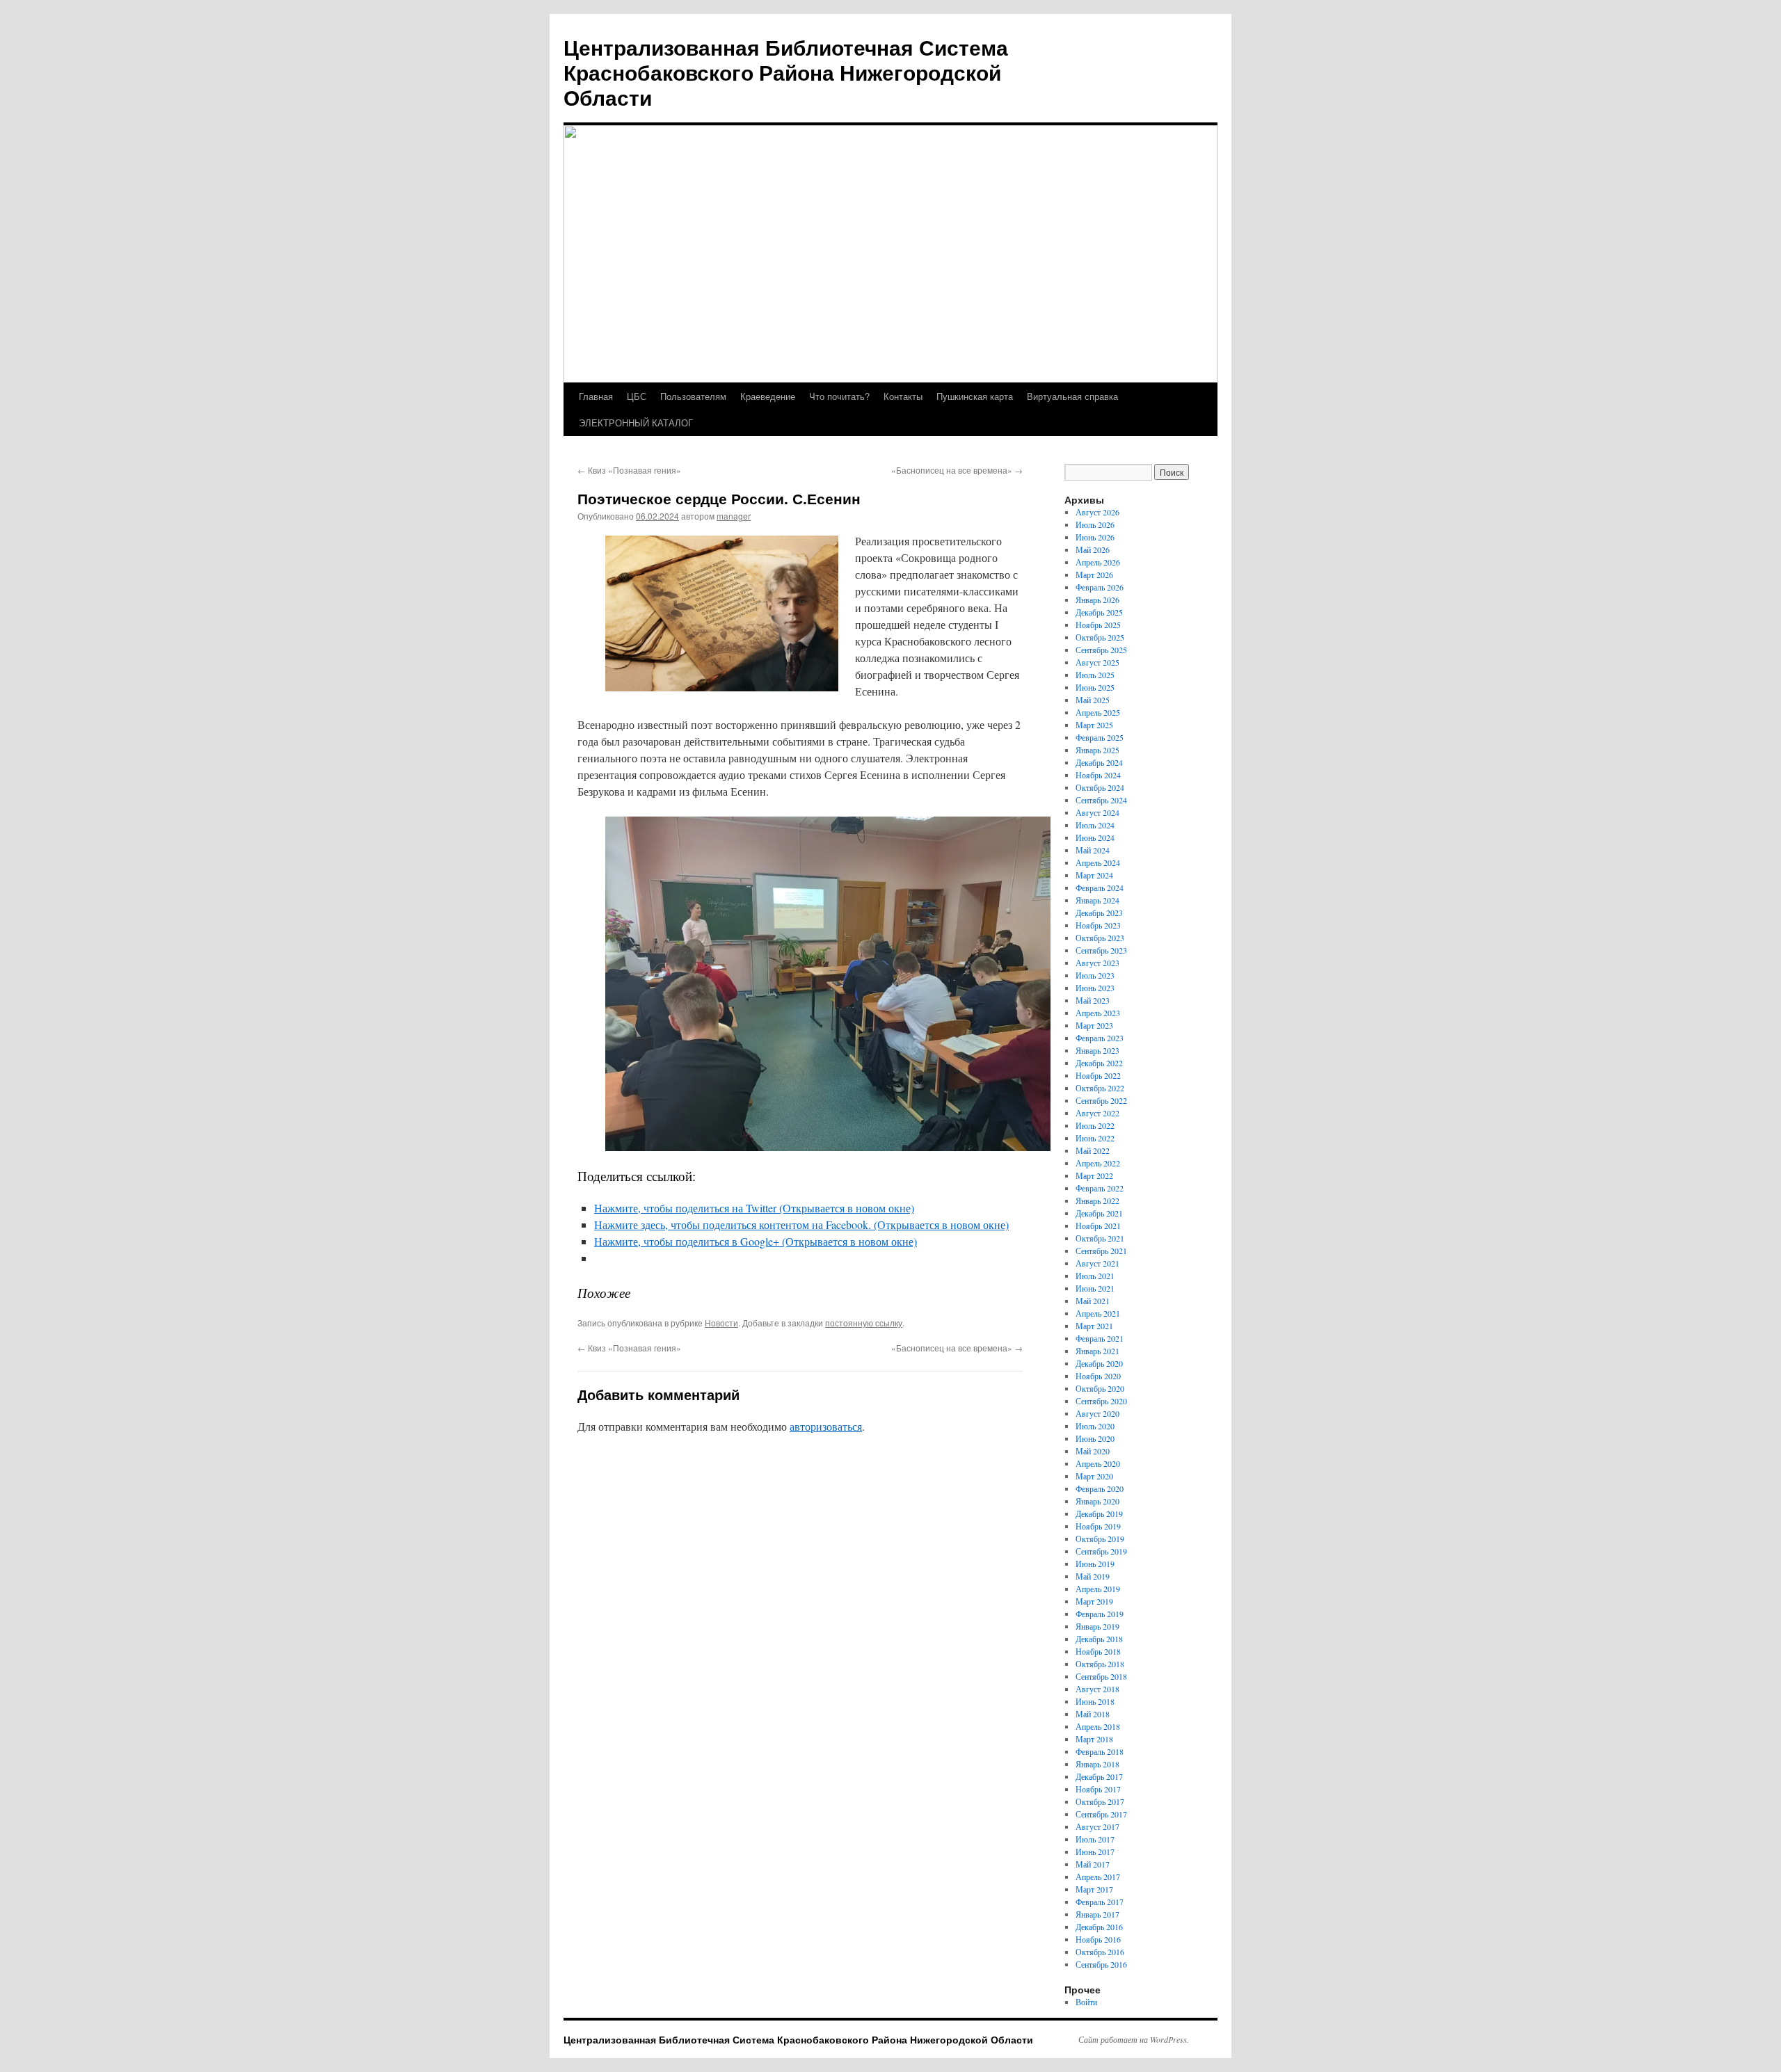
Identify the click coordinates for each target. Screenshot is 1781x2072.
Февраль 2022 (1100, 1188)
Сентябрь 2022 (1101, 1100)
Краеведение (768, 396)
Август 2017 (1097, 1826)
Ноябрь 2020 (1098, 1376)
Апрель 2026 (1098, 562)
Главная (596, 396)
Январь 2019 (1097, 1626)
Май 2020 (1093, 1451)
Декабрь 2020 (1099, 1363)
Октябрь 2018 (1100, 1664)
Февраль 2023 (1100, 1038)
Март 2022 (1094, 1175)
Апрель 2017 (1098, 1877)
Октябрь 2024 (1100, 787)
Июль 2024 (1095, 825)
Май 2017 (1093, 1864)
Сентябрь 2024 (1101, 800)
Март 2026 (1094, 575)
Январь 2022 (1097, 1200)
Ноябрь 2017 (1098, 1789)
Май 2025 (1093, 700)
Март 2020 (1094, 1476)
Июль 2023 (1095, 975)
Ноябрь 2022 (1098, 1075)
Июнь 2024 (1095, 837)
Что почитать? (839, 396)
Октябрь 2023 (1100, 938)
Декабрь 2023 (1099, 913)
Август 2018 (1097, 1689)
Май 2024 (1093, 850)
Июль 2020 (1095, 1426)
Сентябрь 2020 (1101, 1401)
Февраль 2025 (1100, 737)
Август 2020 (1097, 1413)
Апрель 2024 (1098, 862)
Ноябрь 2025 (1098, 625)
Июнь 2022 (1095, 1138)
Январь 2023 (1097, 1050)
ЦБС (637, 396)
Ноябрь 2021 (1098, 1226)
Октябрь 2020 (1100, 1388)
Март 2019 (1094, 1601)
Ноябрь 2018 (1098, 1651)
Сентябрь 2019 (1101, 1551)
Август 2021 (1097, 1263)
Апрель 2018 (1098, 1726)
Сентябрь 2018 (1101, 1676)
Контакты (903, 396)
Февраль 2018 (1100, 1751)
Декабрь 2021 (1099, 1213)
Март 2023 (1094, 1025)
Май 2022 (1093, 1150)
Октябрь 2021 (1100, 1238)
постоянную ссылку (864, 1323)
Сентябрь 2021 (1101, 1251)
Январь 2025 (1097, 750)
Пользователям (693, 396)
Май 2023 (1093, 1000)
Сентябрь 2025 (1101, 650)
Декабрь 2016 (1099, 1927)
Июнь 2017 (1095, 1852)
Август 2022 (1097, 1113)
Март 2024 (1094, 875)
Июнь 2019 (1095, 1564)
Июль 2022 (1095, 1125)
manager (734, 516)
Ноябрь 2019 (1098, 1526)
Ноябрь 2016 (1098, 1939)
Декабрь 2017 (1099, 1776)
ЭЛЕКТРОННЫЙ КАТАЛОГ (636, 423)
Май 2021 (1093, 1301)
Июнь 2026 (1095, 537)
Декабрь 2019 (1099, 1513)
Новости (721, 1323)
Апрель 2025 (1098, 712)
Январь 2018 (1097, 1764)
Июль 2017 (1095, 1839)
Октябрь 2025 (1100, 637)
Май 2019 (1093, 1576)
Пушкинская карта (975, 396)
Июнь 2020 (1095, 1438)
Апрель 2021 (1098, 1313)
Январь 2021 (1097, 1351)
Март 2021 (1094, 1326)
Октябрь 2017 (1100, 1801)
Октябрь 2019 (1100, 1539)
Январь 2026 (1097, 600)
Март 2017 (1094, 1889)
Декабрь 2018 (1099, 1639)
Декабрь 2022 (1099, 1063)
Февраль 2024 (1100, 888)
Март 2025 (1094, 725)
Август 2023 (1097, 963)
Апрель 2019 (1098, 1589)
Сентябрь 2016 (1101, 1964)
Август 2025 (1097, 662)
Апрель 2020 (1098, 1463)
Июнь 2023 (1095, 988)
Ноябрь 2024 (1098, 775)
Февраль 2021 (1100, 1338)
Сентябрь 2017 (1101, 1814)
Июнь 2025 (1095, 687)
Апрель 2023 (1098, 1013)
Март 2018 (1094, 1739)
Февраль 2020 (1100, 1488)
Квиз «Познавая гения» (629, 470)
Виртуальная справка (1072, 396)
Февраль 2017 (1100, 1902)
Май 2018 (1093, 1714)
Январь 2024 (1097, 900)
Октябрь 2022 (1100, 1088)
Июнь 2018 (1095, 1701)
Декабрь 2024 (1099, 762)
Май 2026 (1093, 549)
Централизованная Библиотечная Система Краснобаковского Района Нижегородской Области (786, 72)
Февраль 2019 (1100, 1614)
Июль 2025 (1095, 675)
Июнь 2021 (1095, 1288)
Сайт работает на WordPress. (1134, 2039)
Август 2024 (1097, 812)
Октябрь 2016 (1100, 1952)
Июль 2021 (1095, 1276)
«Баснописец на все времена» (957, 470)
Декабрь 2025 (1099, 612)
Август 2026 (1097, 512)
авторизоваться (826, 1426)
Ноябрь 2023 (1098, 925)
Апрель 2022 (1098, 1163)
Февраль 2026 (1100, 587)
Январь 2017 (1097, 1914)
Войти (1086, 2002)
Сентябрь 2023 (1101, 950)
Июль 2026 (1095, 524)
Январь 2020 (1097, 1501)
